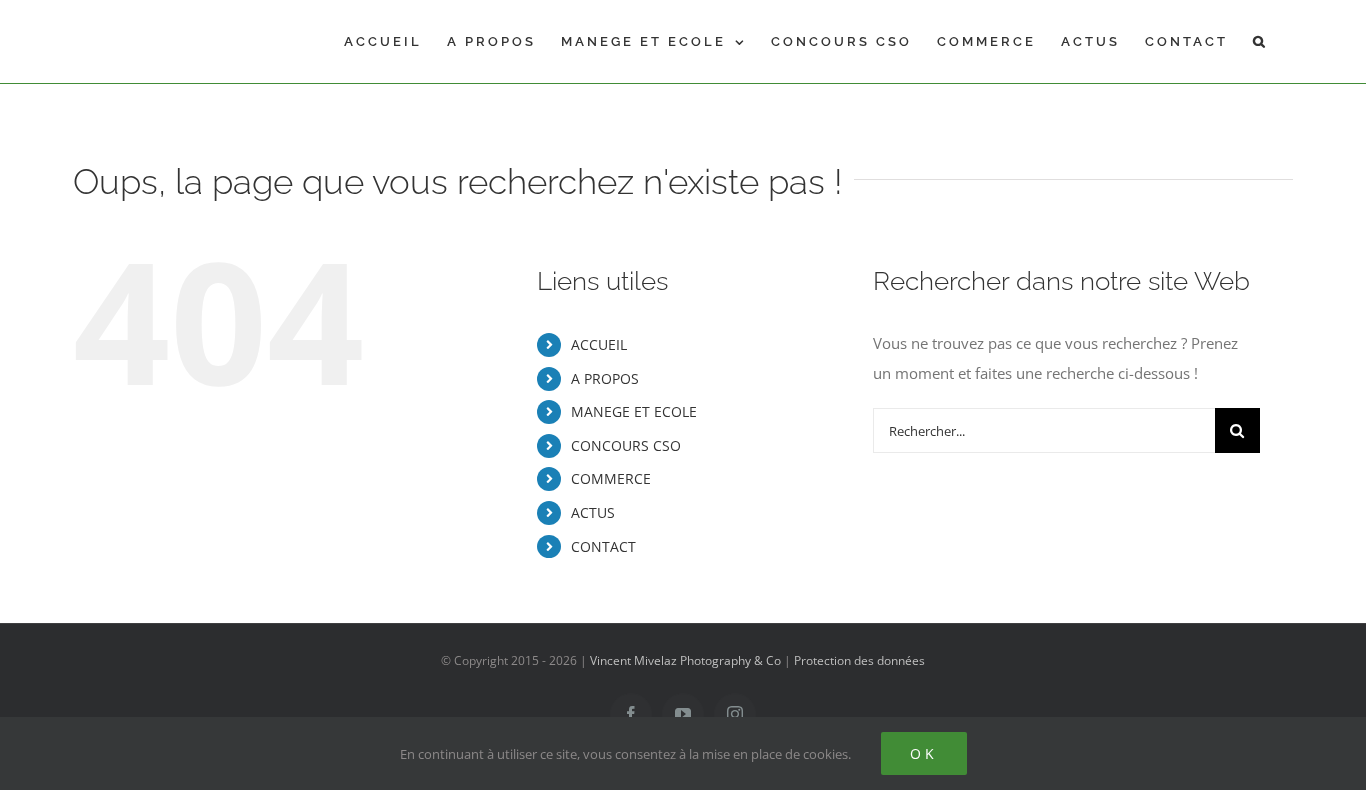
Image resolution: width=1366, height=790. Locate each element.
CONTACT (603, 546)
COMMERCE (611, 478)
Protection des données (859, 660)
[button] (1260, 41)
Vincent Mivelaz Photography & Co (685, 660)
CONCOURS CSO (626, 445)
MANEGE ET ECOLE (634, 411)
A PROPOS (605, 378)
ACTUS (593, 512)
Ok (924, 753)
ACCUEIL (599, 344)
